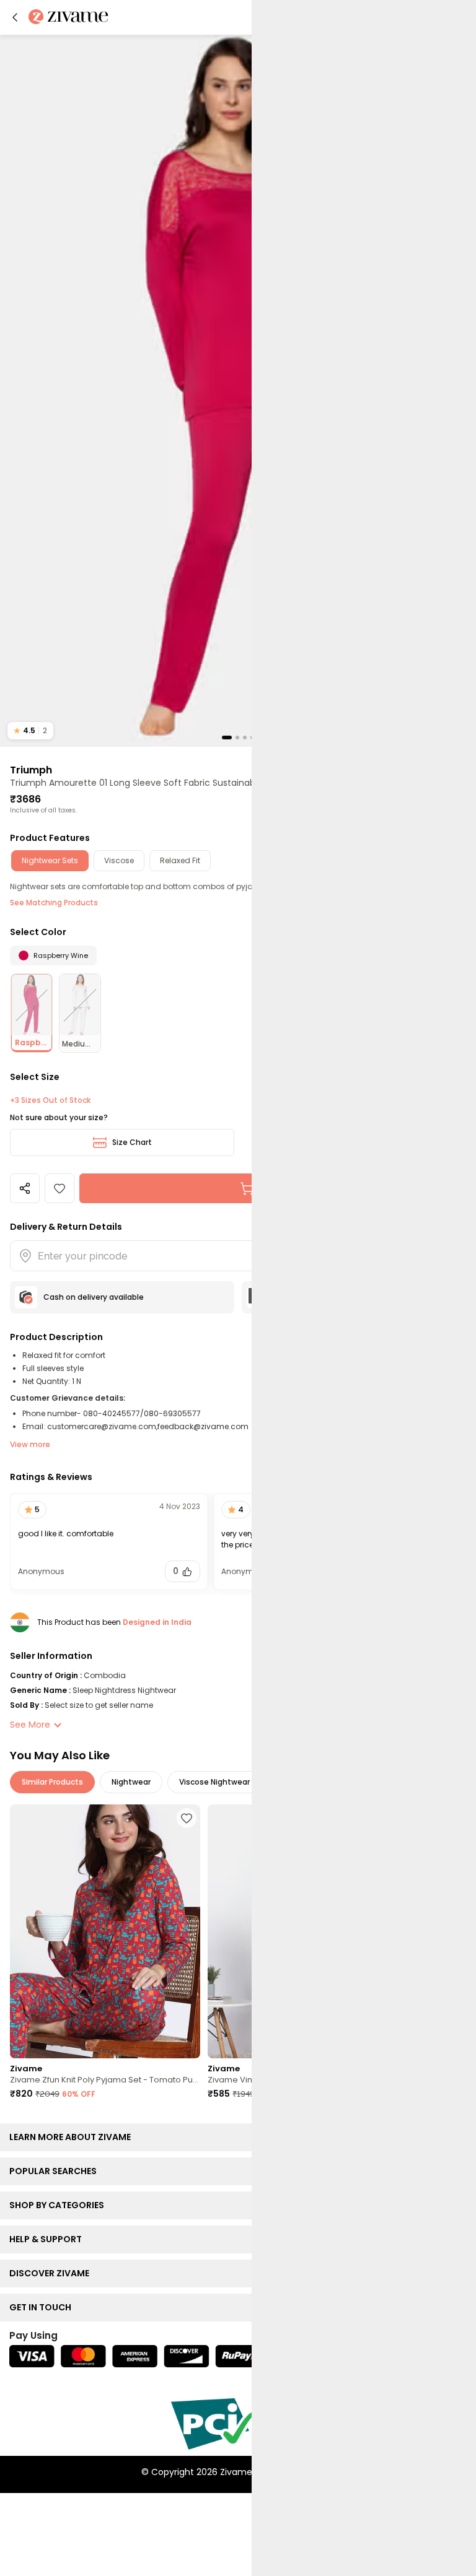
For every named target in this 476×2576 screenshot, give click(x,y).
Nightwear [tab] (131, 1782)
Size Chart (132, 1142)
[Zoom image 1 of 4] (238, 390)
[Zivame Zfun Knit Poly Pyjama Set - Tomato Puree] (105, 1931)
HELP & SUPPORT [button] (48, 2239)
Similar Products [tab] (52, 1782)
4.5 (30, 730)
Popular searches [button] (56, 2171)
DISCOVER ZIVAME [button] (52, 2273)
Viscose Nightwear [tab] (214, 1782)
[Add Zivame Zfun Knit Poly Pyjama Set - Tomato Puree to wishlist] (187, 1818)
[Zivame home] (68, 18)
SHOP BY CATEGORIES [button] (59, 2205)
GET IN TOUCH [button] (43, 2307)
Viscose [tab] (119, 860)
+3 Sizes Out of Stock (50, 1100)
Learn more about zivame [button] (73, 2137)
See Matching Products (54, 903)
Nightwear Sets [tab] (50, 860)
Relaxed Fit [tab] (180, 860)
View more (30, 1444)
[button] (15, 17)
